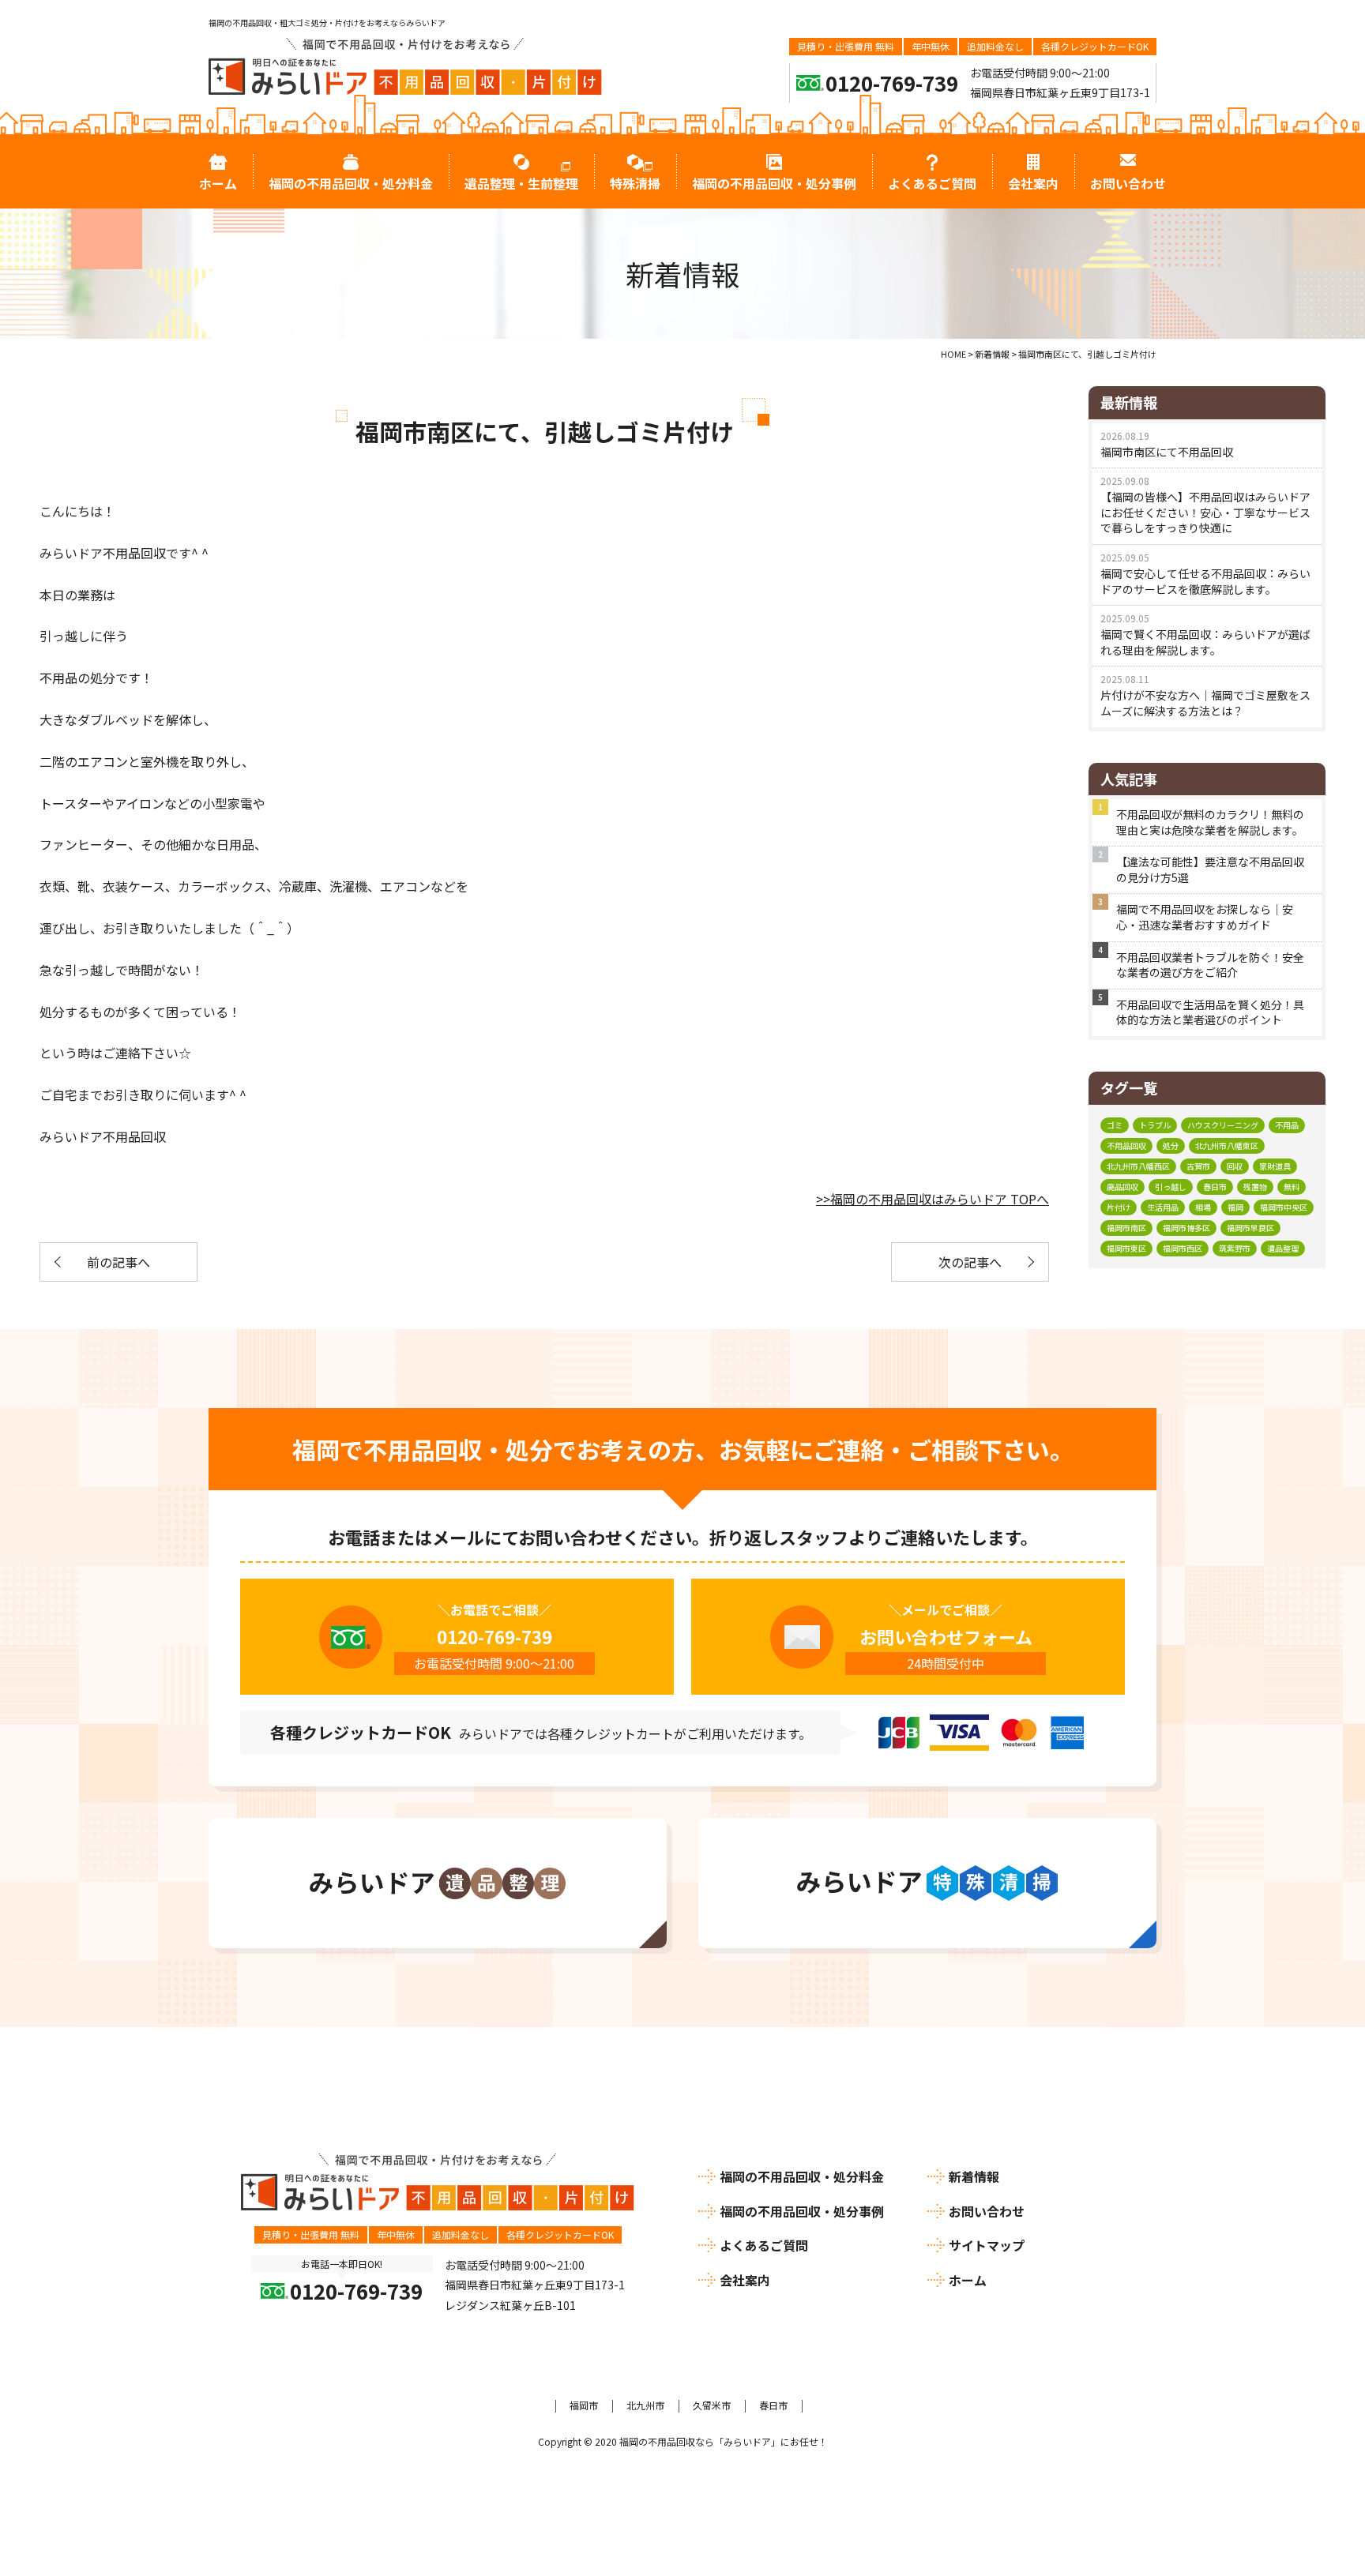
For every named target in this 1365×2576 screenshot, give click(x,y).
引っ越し (1171, 1187)
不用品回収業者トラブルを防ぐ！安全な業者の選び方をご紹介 (1210, 965)
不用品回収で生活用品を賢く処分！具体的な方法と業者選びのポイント (1210, 1012)
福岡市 (584, 2405)
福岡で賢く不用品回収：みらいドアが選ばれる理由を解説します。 (1205, 642)
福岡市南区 (1126, 1228)
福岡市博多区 (1186, 1228)
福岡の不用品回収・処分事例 (802, 2211)
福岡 (1235, 1207)
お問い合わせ (987, 2211)
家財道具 (1275, 1166)
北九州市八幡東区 (1227, 1145)
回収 (1235, 1166)
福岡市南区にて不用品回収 (1167, 452)
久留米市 (712, 2405)
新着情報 (974, 2176)
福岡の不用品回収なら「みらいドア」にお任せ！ (724, 2441)
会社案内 (745, 2280)
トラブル (1155, 1125)
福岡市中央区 (1284, 1207)
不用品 (1287, 1125)
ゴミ (1115, 1125)
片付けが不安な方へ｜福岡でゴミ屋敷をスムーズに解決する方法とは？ (1205, 703)
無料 (1292, 1187)
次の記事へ (970, 1262)
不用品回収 (1126, 1145)
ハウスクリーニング (1223, 1125)
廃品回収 (1122, 1187)
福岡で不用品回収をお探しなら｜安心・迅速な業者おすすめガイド (1205, 917)
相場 (1203, 1207)
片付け (1119, 1207)
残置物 (1255, 1187)
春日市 (1215, 1187)
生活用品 (1163, 1207)
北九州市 (645, 2405)
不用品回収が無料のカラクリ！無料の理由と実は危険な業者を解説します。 (1210, 822)
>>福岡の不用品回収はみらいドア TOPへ (933, 1199)
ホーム (968, 2280)
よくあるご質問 (764, 2245)
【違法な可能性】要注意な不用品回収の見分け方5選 (1210, 869)
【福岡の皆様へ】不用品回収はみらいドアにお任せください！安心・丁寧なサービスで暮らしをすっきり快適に (1205, 512)
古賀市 (1198, 1166)
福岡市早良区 (1250, 1228)
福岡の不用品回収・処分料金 (802, 2176)
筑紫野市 (1235, 1248)
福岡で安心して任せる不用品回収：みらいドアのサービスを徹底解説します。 (1205, 581)
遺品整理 (1283, 1248)
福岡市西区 (1183, 1248)
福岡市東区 (1126, 1248)
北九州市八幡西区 (1138, 1166)
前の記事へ (118, 1262)
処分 (1171, 1145)
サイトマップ (987, 2245)
